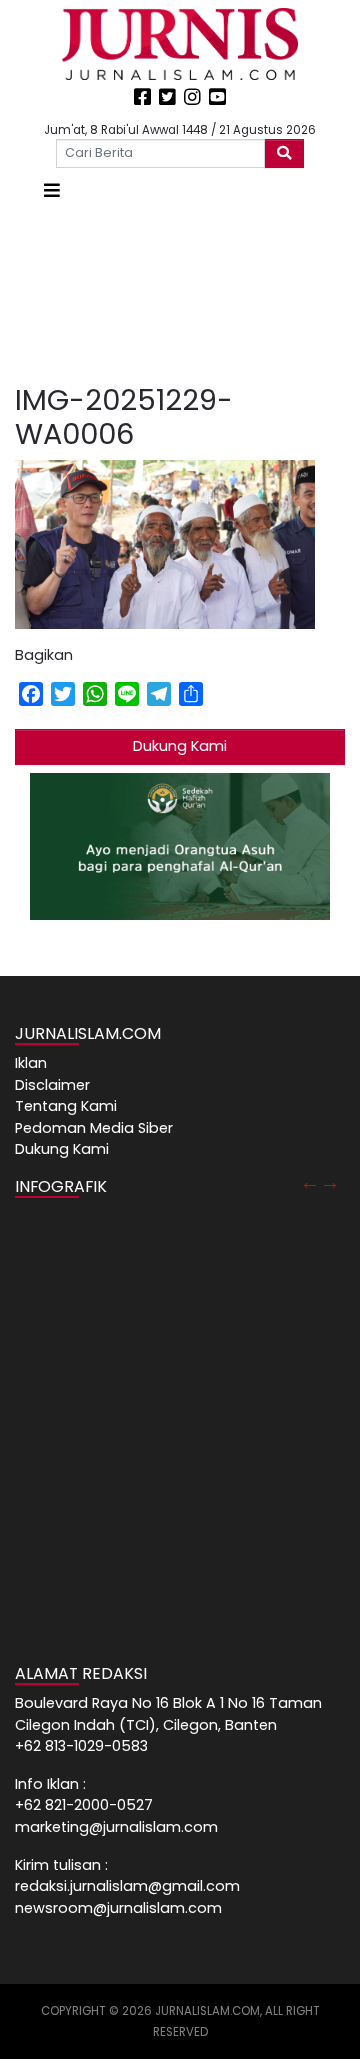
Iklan (31, 1063)
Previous (310, 1182)
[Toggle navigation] (52, 190)
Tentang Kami (66, 1106)
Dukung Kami (180, 746)
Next (330, 1182)
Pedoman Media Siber (94, 1128)
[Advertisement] (180, 294)
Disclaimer (52, 1085)
